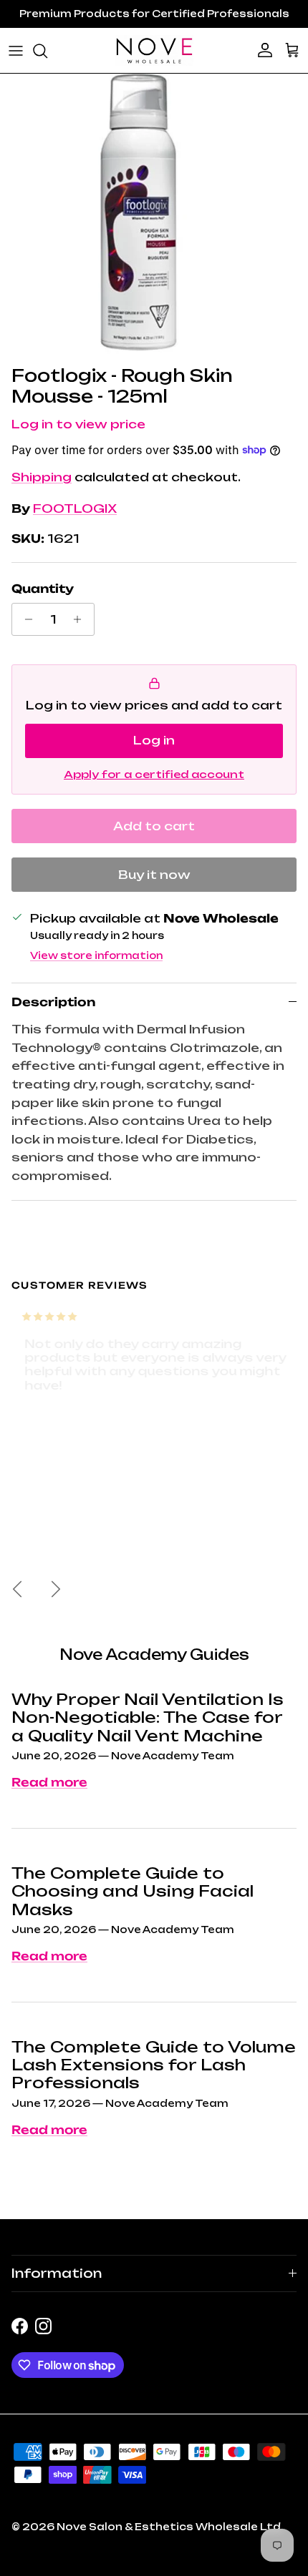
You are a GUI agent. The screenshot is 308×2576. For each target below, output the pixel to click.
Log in (154, 740)
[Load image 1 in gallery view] (143, 216)
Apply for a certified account (154, 774)
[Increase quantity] (81, 619)
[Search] (47, 51)
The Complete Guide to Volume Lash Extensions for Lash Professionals (154, 2065)
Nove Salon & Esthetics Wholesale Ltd (169, 2527)
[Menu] (16, 51)
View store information (96, 955)
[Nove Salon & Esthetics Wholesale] (154, 50)
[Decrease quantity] (25, 619)
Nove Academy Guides (154, 1655)
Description (53, 1002)
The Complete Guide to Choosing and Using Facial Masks (133, 1891)
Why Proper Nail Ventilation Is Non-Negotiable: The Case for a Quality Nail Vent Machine (148, 1717)
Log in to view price (78, 424)
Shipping (42, 477)
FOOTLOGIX (75, 508)
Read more (49, 1782)
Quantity (43, 589)
